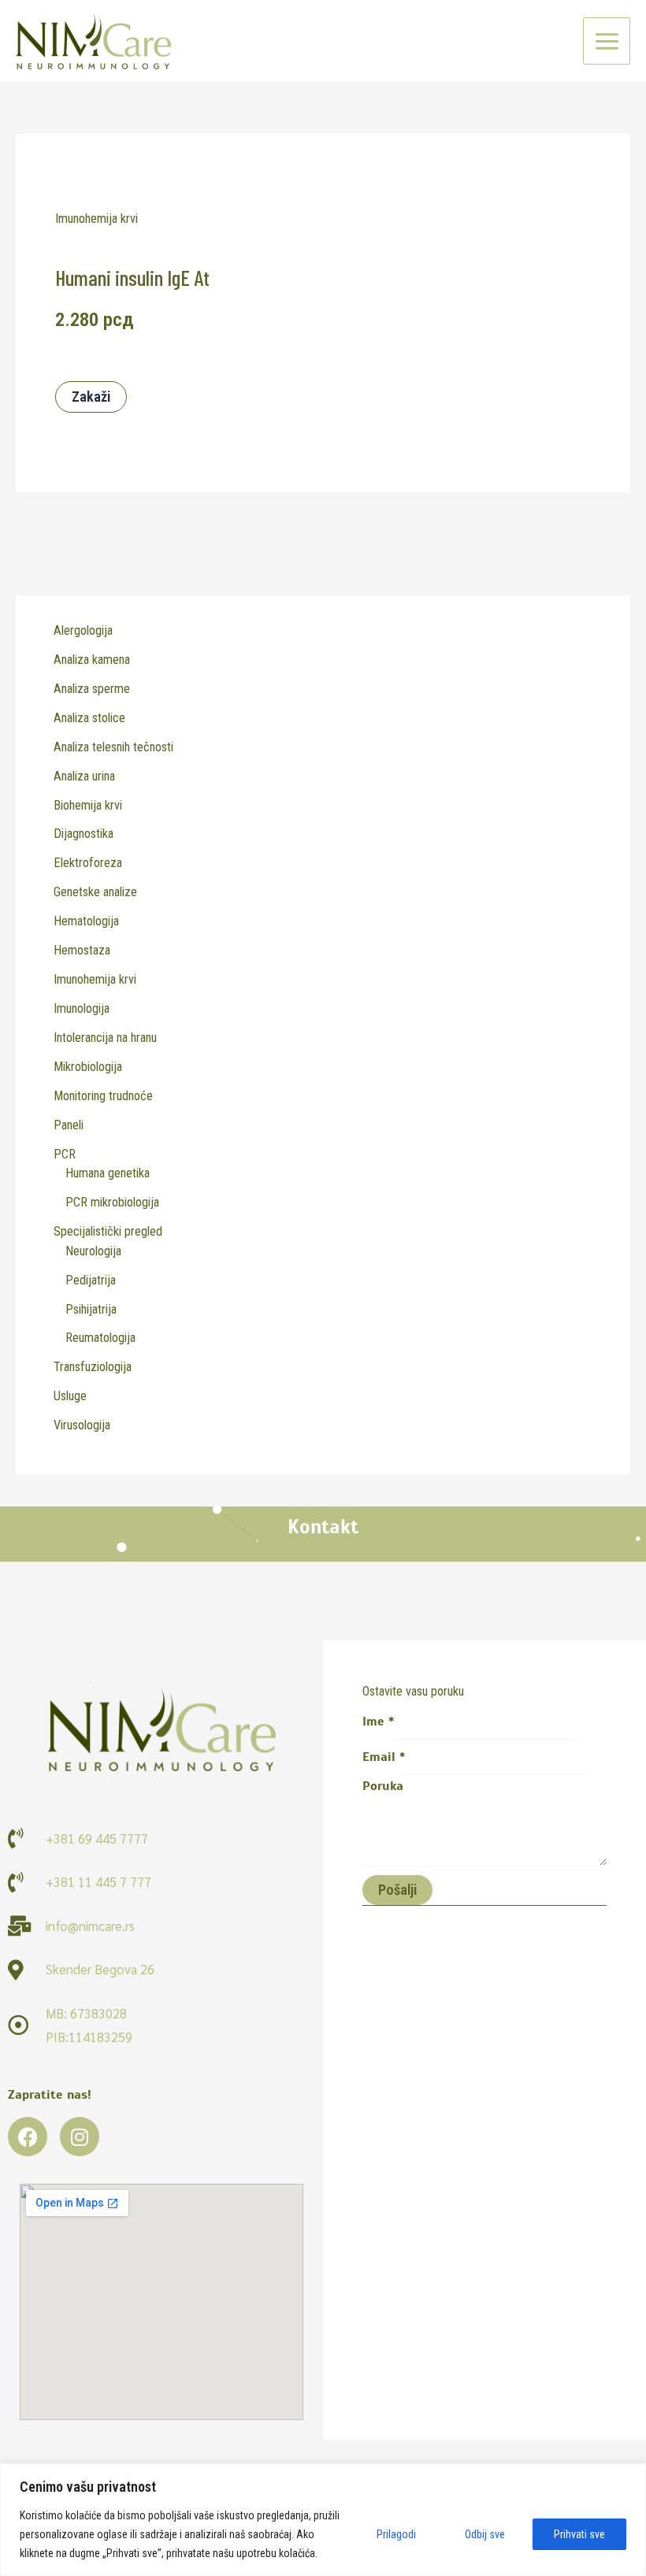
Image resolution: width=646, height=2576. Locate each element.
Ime (378, 1721)
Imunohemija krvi (97, 219)
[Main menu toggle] (607, 41)
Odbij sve (485, 2534)
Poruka (383, 1786)
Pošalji (397, 1890)
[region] (323, 2520)
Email (384, 1757)
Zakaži (91, 397)
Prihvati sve (579, 2534)
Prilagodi (396, 2534)
